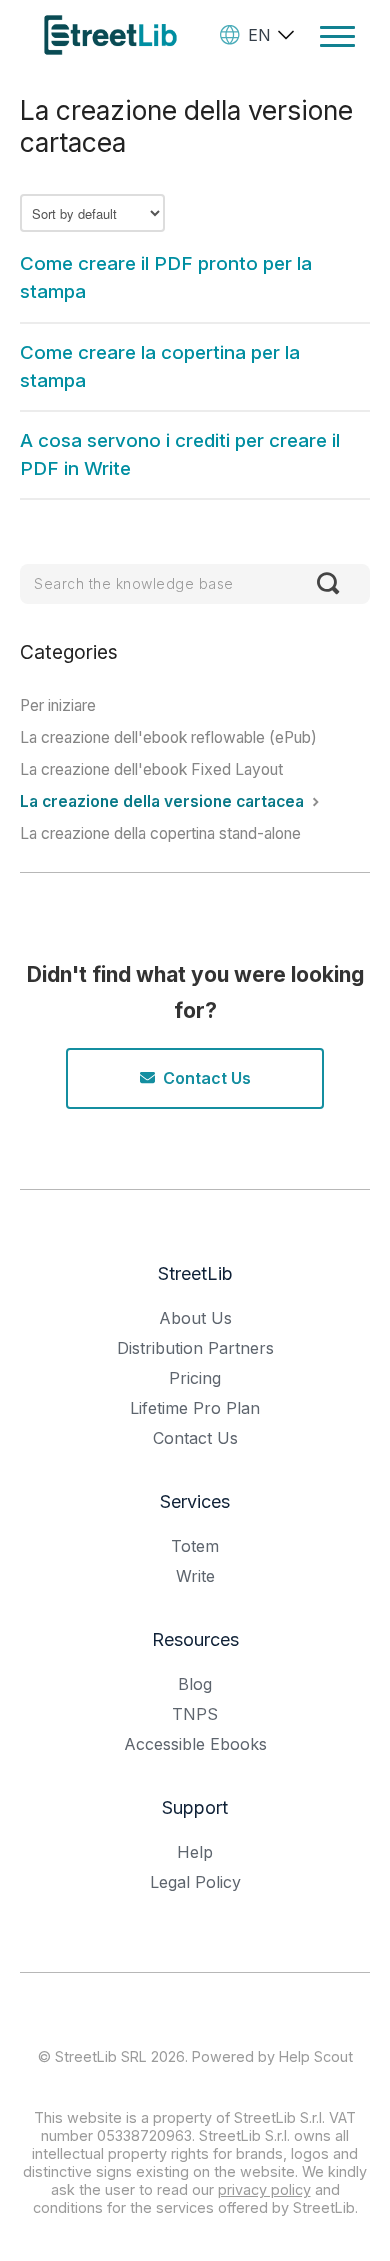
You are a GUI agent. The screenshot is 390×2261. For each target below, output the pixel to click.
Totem (195, 1546)
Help (195, 1852)
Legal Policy (195, 1882)
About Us (195, 1318)
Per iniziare (58, 705)
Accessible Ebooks (195, 1744)
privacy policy (264, 2189)
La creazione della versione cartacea (164, 801)
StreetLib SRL (101, 2056)
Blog (195, 1684)
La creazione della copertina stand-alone (160, 833)
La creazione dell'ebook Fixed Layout (151, 769)
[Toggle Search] (328, 584)
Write (195, 1576)
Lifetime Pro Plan (195, 1408)
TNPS (195, 1714)
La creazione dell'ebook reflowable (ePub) (168, 737)
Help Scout (316, 2056)
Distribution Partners (195, 1348)
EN (260, 35)
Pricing (195, 1378)
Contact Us (207, 1078)
